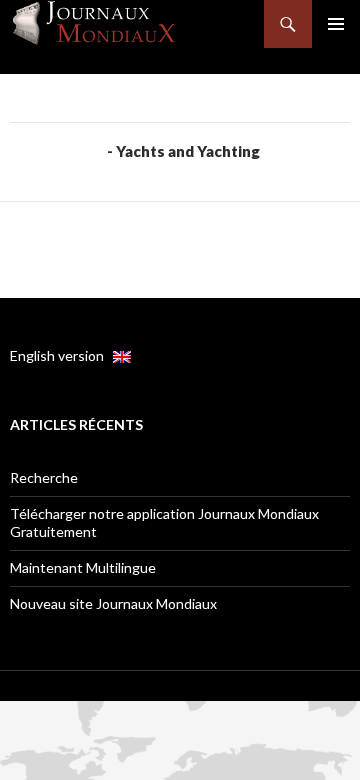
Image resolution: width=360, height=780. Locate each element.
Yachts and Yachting (188, 151)
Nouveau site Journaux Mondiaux (113, 603)
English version (61, 355)
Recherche (44, 477)
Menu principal (336, 24)
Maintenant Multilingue (83, 567)
